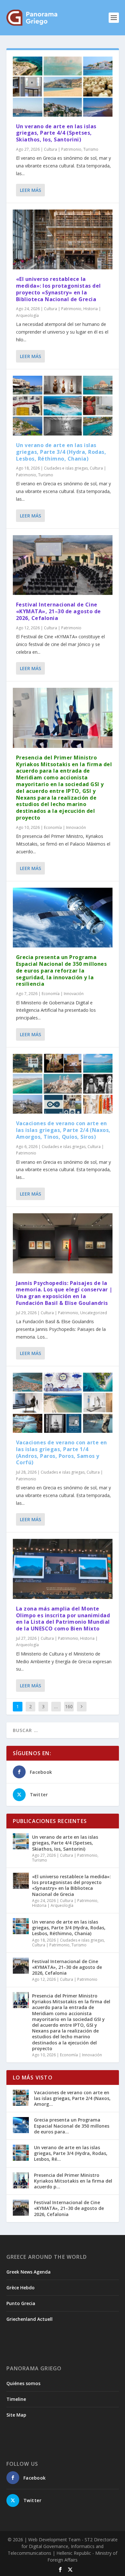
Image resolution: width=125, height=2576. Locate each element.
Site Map (16, 2415)
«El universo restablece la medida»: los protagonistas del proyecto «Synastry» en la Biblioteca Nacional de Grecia (58, 289)
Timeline (16, 2399)
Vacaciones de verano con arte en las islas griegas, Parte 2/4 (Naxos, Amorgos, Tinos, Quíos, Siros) (63, 1130)
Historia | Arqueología (53, 1905)
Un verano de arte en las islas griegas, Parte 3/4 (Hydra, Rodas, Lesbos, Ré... (71, 2153)
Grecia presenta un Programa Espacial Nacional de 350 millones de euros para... (72, 2126)
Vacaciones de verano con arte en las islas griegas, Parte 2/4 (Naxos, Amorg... (72, 2098)
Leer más (30, 190)
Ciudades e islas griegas (66, 468)
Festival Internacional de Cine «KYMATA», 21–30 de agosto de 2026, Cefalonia (58, 611)
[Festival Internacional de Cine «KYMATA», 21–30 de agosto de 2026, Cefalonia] (63, 565)
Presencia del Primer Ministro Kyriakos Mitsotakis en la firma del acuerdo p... (73, 2181)
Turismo (91, 149)
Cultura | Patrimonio (63, 149)
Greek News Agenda (29, 2272)
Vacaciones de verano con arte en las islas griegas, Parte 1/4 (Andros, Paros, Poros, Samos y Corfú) (62, 1452)
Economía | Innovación (65, 827)
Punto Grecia (21, 2303)
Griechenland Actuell (29, 2319)
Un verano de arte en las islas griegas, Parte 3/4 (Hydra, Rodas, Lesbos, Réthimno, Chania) (61, 452)
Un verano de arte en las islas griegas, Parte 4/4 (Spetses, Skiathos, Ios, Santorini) (56, 133)
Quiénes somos (23, 2383)
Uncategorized (94, 1313)
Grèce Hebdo (21, 2288)
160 (69, 1706)
